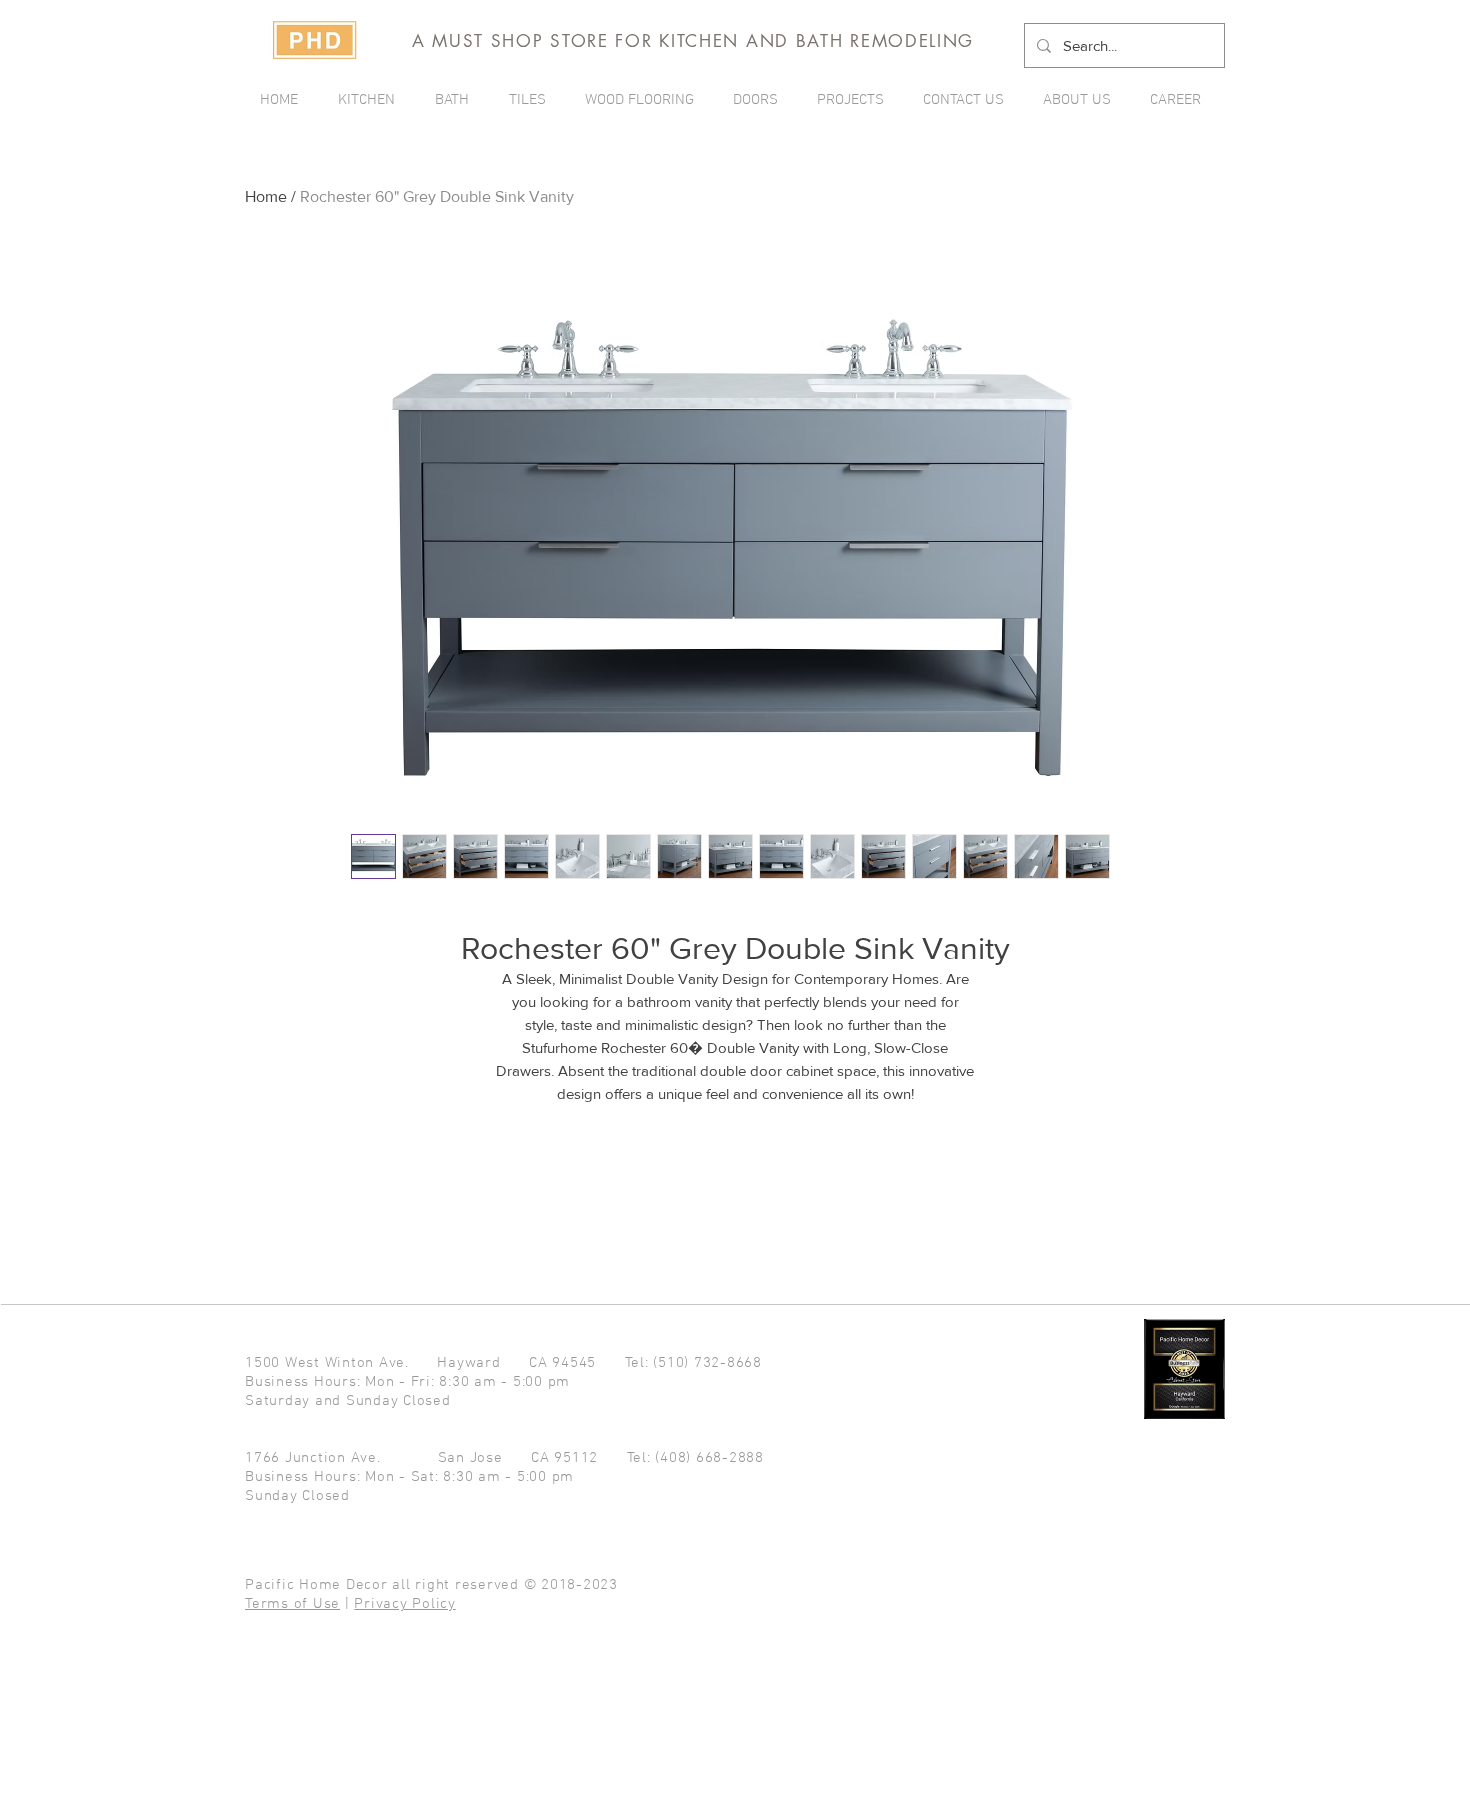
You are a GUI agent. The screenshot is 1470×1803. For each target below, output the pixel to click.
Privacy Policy (405, 1604)
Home (266, 196)
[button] (855, 100)
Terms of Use (292, 1604)
